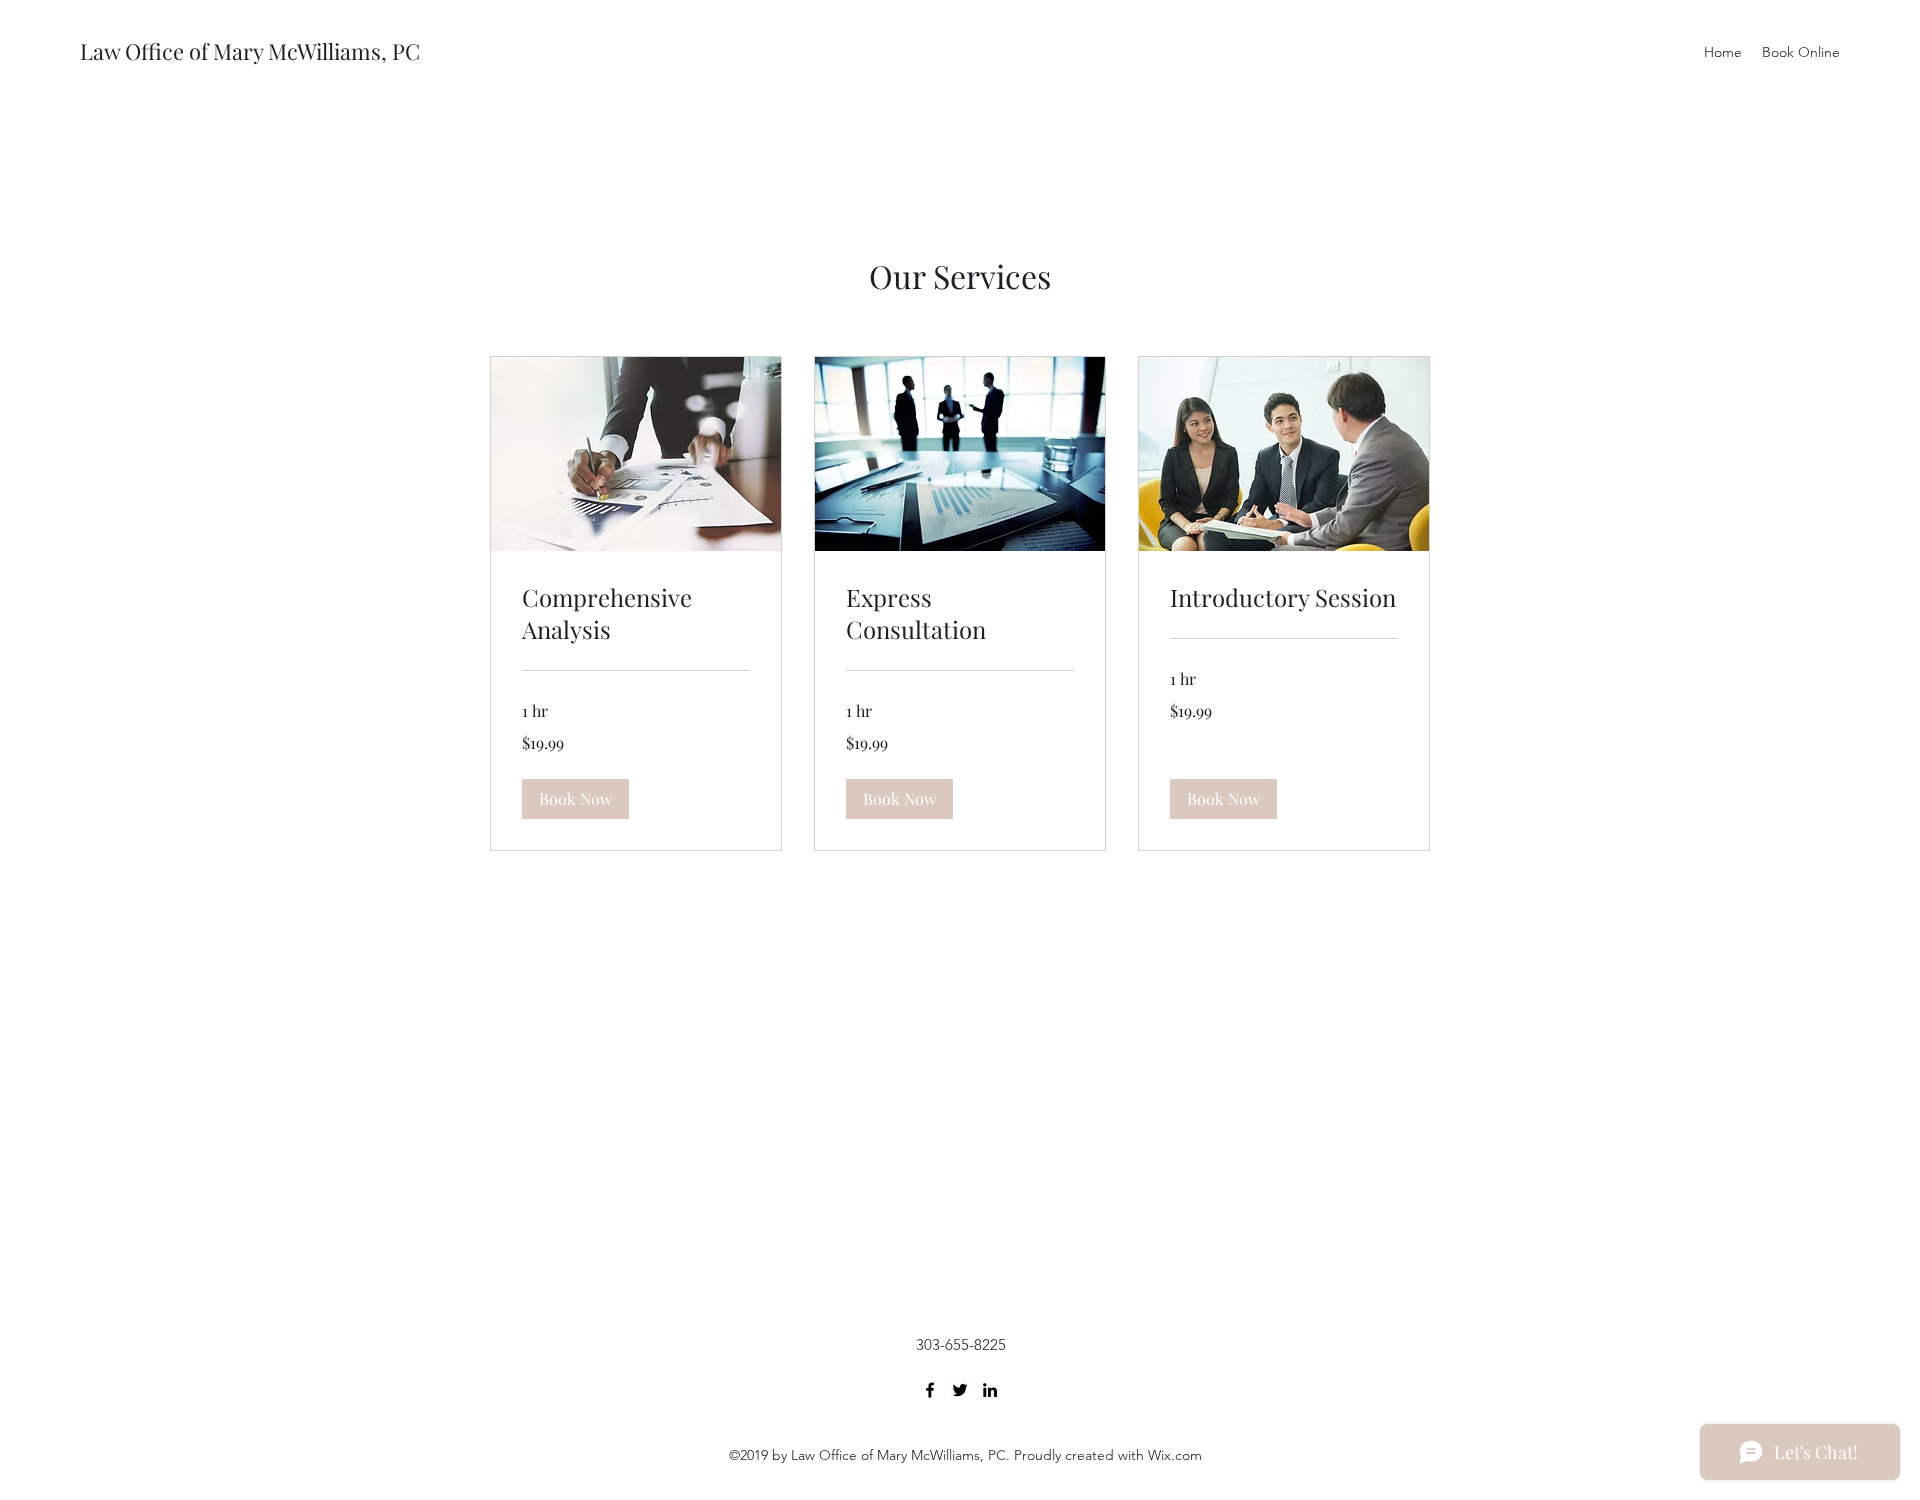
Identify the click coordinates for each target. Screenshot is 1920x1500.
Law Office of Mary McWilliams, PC (250, 51)
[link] (636, 614)
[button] (575, 799)
